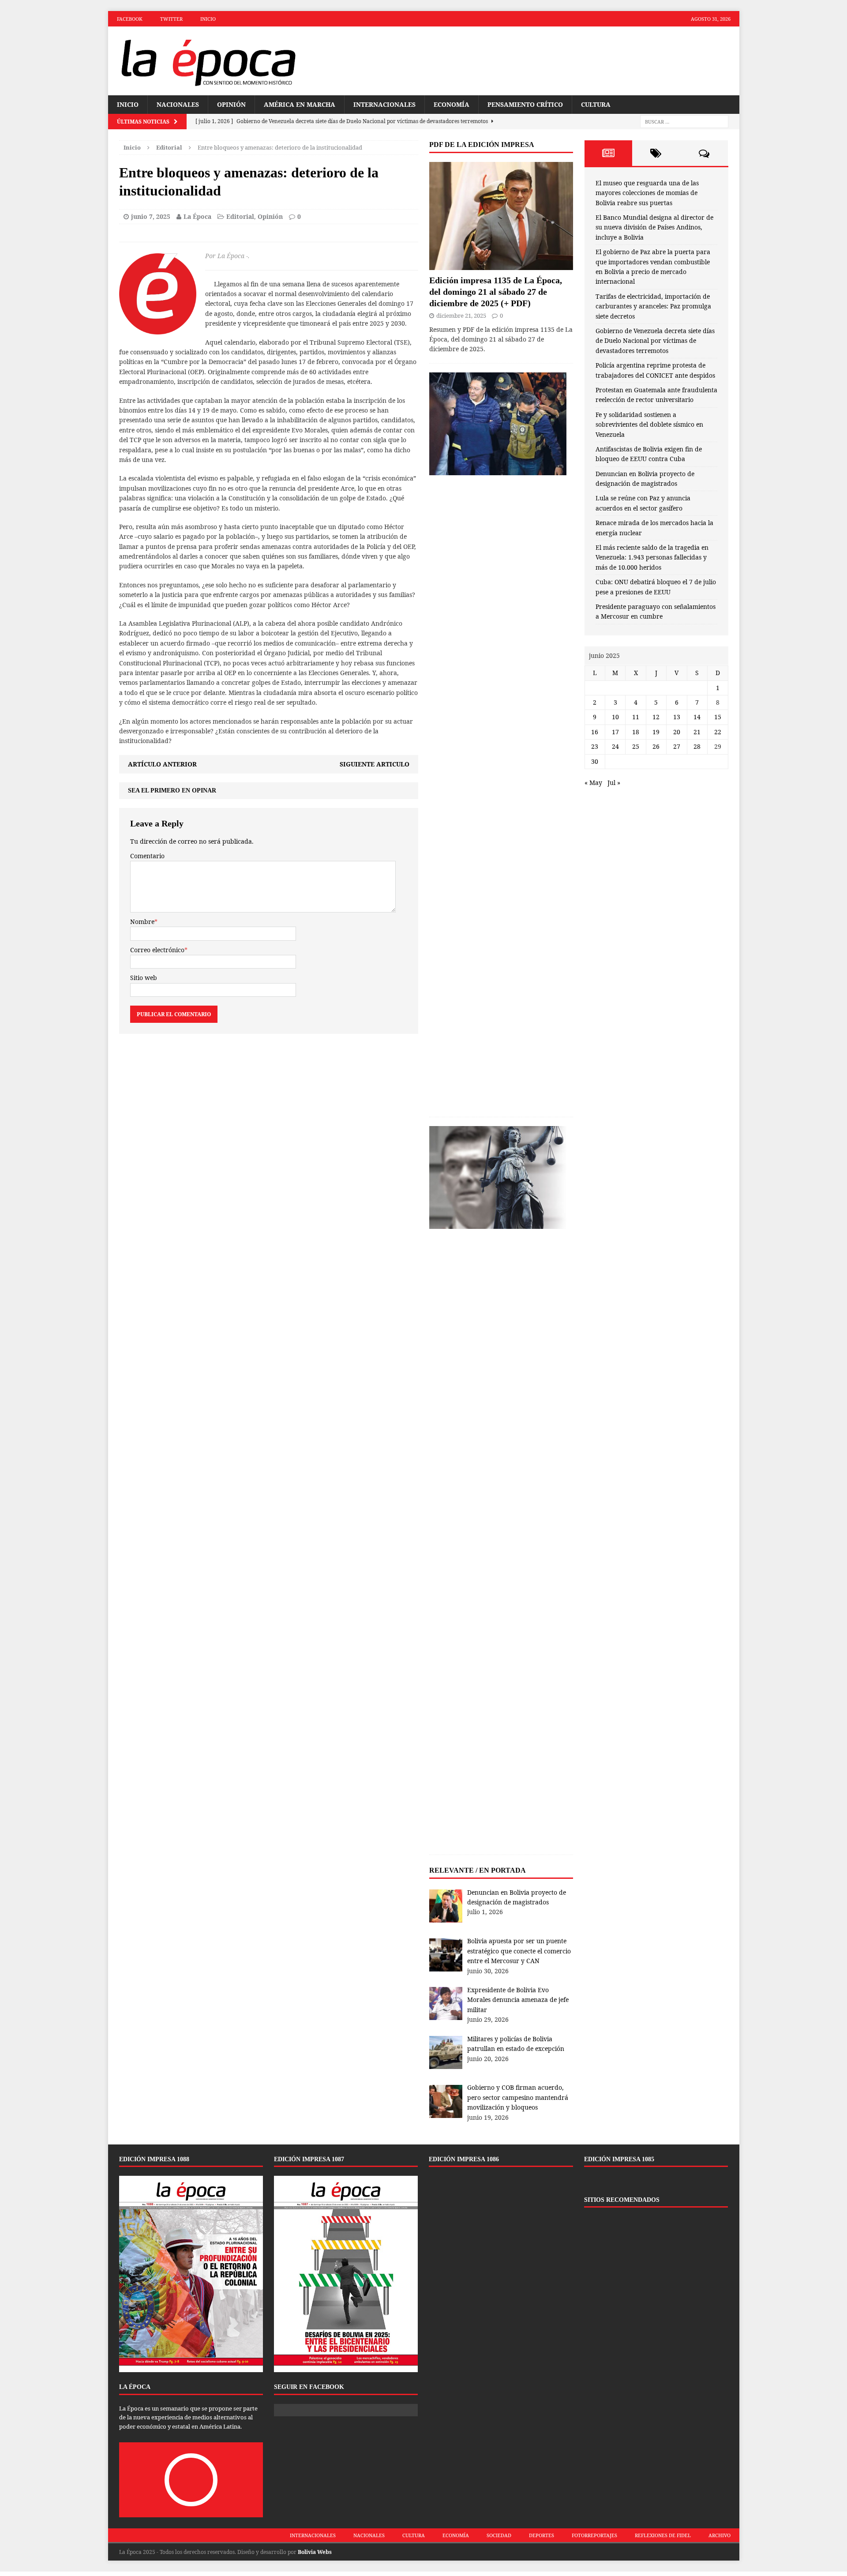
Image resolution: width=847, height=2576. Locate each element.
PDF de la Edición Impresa (482, 145)
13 (677, 717)
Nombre (142, 922)
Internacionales (384, 104)
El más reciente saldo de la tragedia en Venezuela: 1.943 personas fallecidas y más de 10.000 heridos (652, 557)
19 (656, 732)
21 (697, 732)
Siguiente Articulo (375, 764)
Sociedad (499, 2535)
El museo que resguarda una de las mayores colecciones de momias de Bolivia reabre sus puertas (647, 193)
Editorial (240, 216)
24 (615, 746)
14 (697, 717)
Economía (452, 104)
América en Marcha (300, 104)
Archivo (720, 2535)
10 (615, 717)
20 (677, 732)
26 (656, 746)
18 (636, 732)
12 (656, 717)
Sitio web (144, 978)
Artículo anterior (162, 764)
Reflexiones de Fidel (663, 2535)
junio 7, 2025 (151, 216)
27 (677, 746)
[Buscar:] (684, 122)
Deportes (542, 2535)
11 (636, 717)
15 (718, 717)
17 (615, 732)
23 (595, 746)
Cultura (596, 104)
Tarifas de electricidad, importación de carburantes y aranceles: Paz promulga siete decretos (653, 306)
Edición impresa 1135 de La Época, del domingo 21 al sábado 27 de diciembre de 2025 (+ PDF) (496, 292)
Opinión (231, 104)
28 (697, 746)
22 (718, 732)
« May (593, 783)
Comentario (147, 856)
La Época (197, 216)
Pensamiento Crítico (525, 104)
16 (595, 732)
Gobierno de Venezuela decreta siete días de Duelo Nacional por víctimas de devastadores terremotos (655, 341)
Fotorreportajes (594, 2535)
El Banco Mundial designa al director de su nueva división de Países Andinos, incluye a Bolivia (654, 227)
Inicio (208, 19)
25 (636, 746)
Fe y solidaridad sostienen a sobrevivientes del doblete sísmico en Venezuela (649, 424)
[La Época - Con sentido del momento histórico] (208, 61)
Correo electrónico (157, 950)
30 (595, 761)
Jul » (614, 783)
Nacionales (178, 104)
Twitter (171, 19)
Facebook (130, 19)
